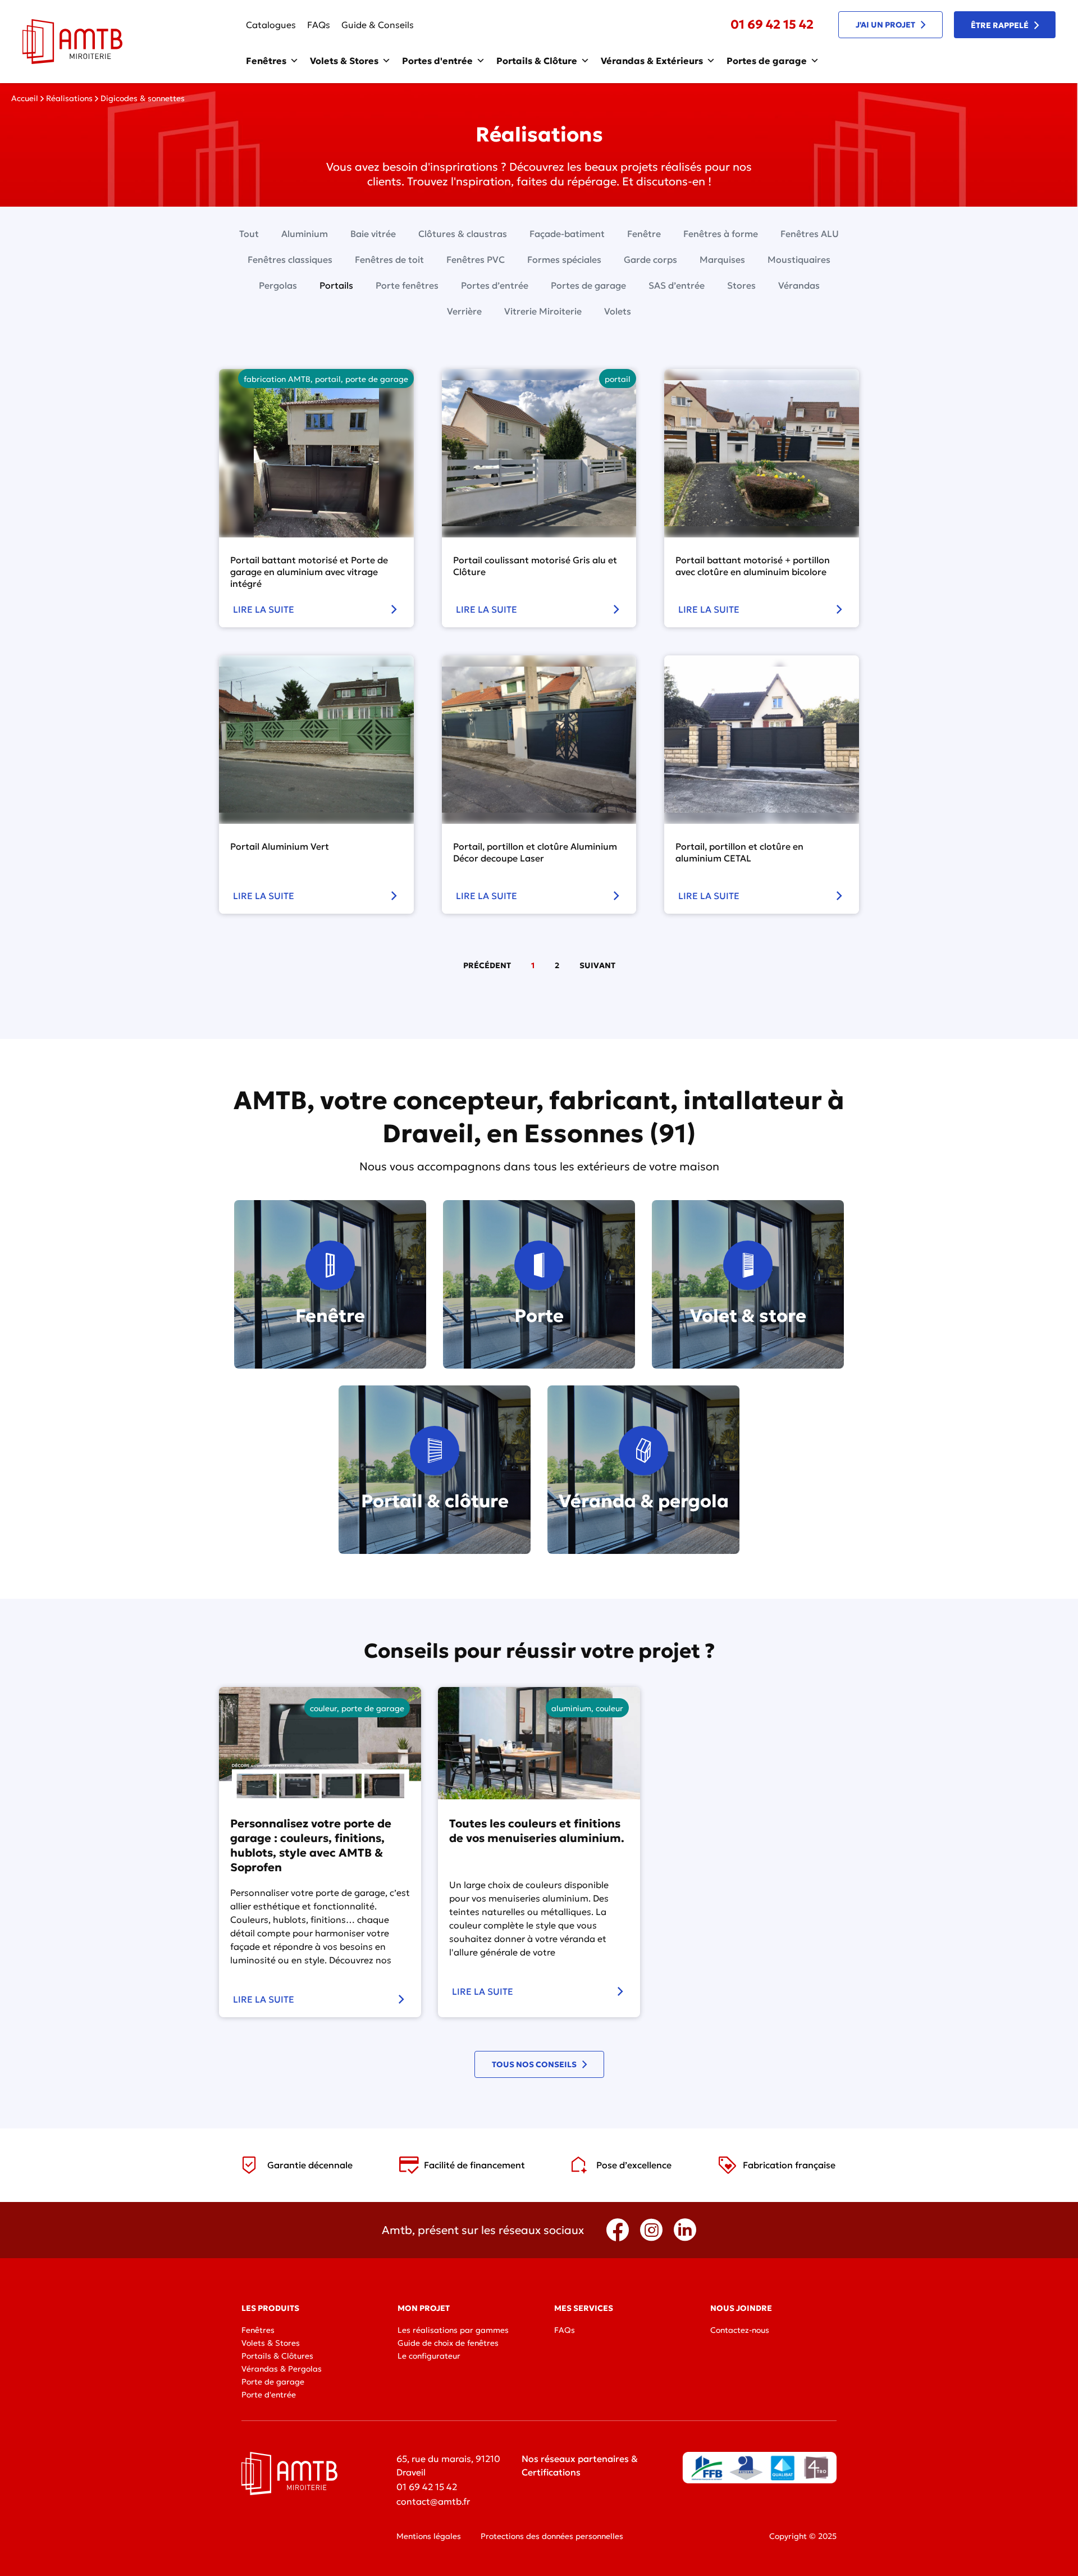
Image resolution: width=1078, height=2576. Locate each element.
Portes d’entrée (495, 285)
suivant (597, 965)
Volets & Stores (344, 61)
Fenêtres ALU (810, 234)
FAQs (319, 25)
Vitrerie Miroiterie (543, 311)
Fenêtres (266, 61)
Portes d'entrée (437, 61)
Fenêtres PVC (476, 259)
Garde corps (650, 259)
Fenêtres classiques (290, 259)
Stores (741, 285)
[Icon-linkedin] (685, 2230)
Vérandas (799, 285)
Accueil (25, 98)
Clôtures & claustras (463, 234)
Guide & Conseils (378, 25)
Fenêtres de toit (389, 259)
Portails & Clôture (537, 61)
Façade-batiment (567, 234)
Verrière (464, 311)
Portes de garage (767, 61)
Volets (618, 311)
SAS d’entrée (677, 285)
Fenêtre (644, 234)
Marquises (722, 259)
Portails (336, 285)
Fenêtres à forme (721, 234)
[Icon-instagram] (651, 2230)
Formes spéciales (564, 259)
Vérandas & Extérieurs (652, 61)
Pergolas (278, 285)
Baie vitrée (373, 234)
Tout (249, 234)
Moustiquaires (799, 259)
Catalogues (271, 25)
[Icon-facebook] (618, 2230)
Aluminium (305, 234)
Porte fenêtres (407, 285)
